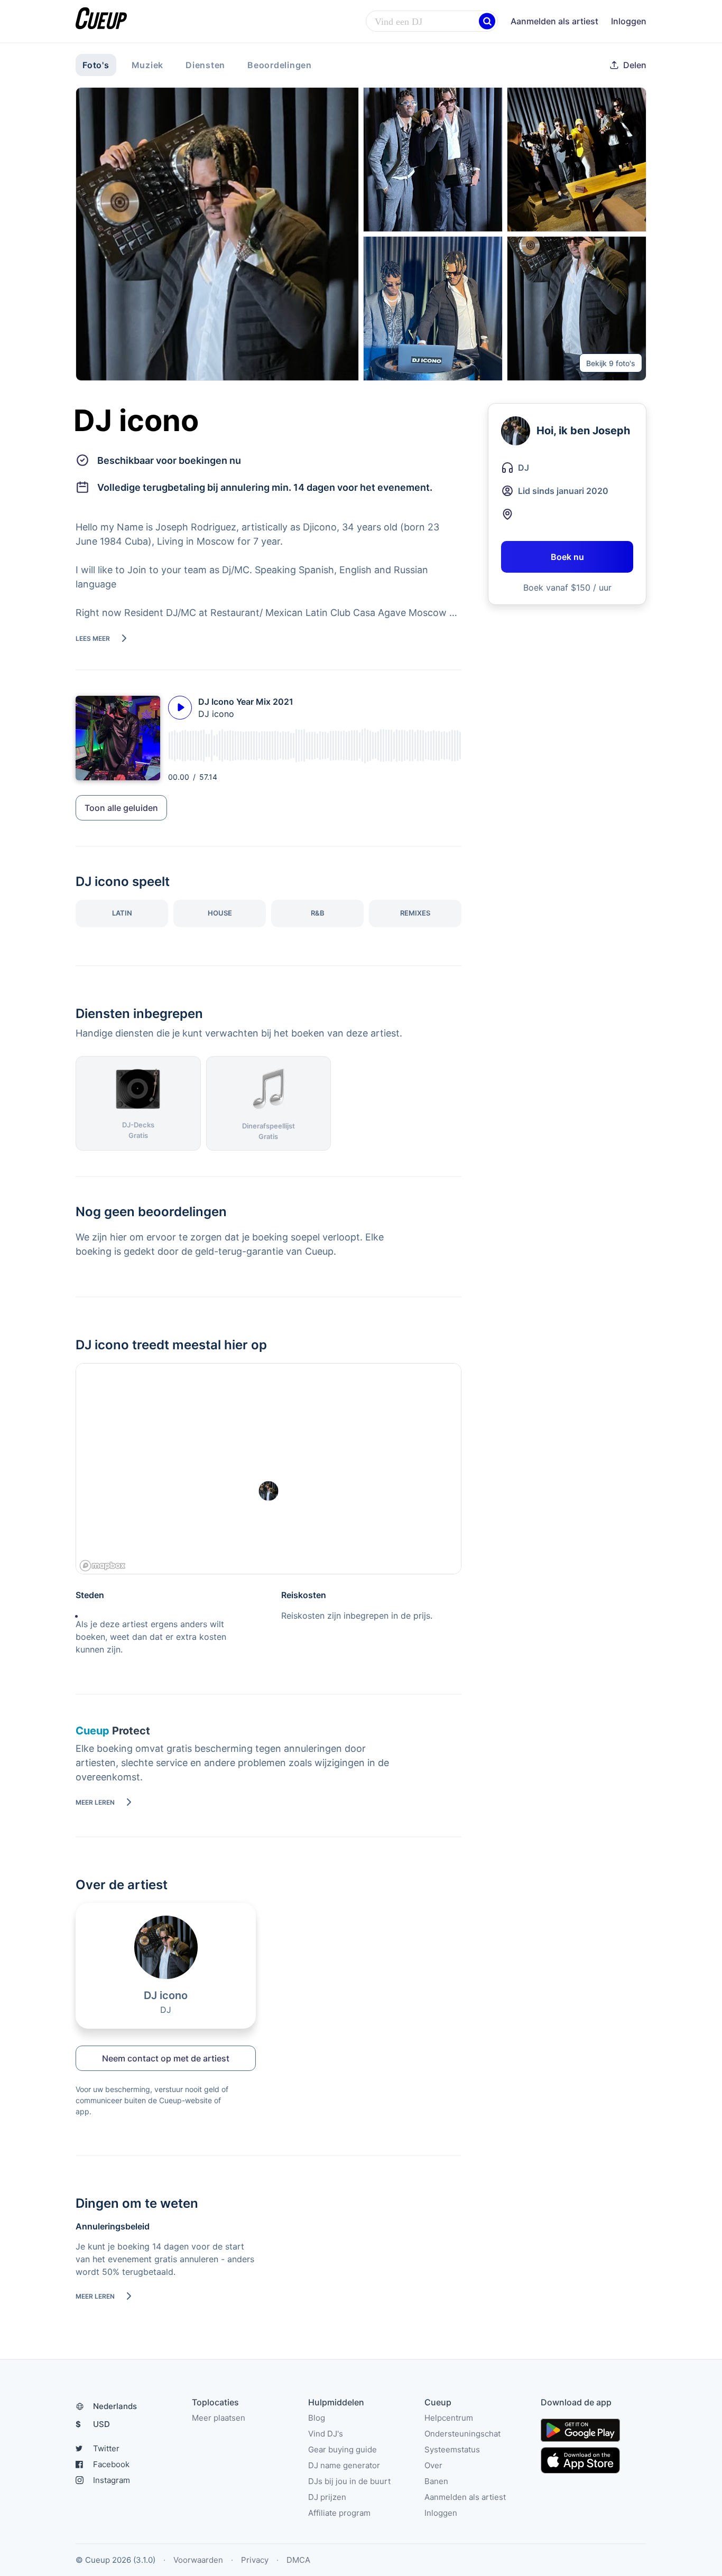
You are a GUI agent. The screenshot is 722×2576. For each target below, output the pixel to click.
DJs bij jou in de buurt (349, 2481)
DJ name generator (344, 2465)
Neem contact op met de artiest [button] (166, 2058)
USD (93, 2424)
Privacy (255, 2560)
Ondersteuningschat (462, 2434)
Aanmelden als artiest (554, 21)
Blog (317, 2418)
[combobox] (432, 22)
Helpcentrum (449, 2418)
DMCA (298, 2560)
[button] (487, 21)
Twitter (106, 2448)
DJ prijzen (327, 2497)
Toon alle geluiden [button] (121, 808)
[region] (269, 1469)
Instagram (112, 2480)
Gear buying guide (343, 2449)
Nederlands (115, 2406)
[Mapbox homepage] (103, 1566)
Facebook (111, 2464)
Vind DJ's (326, 2434)
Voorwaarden (198, 2560)
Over (433, 2465)
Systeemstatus (452, 2449)
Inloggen (629, 21)
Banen (436, 2481)
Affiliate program (339, 2513)
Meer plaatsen (219, 2418)
